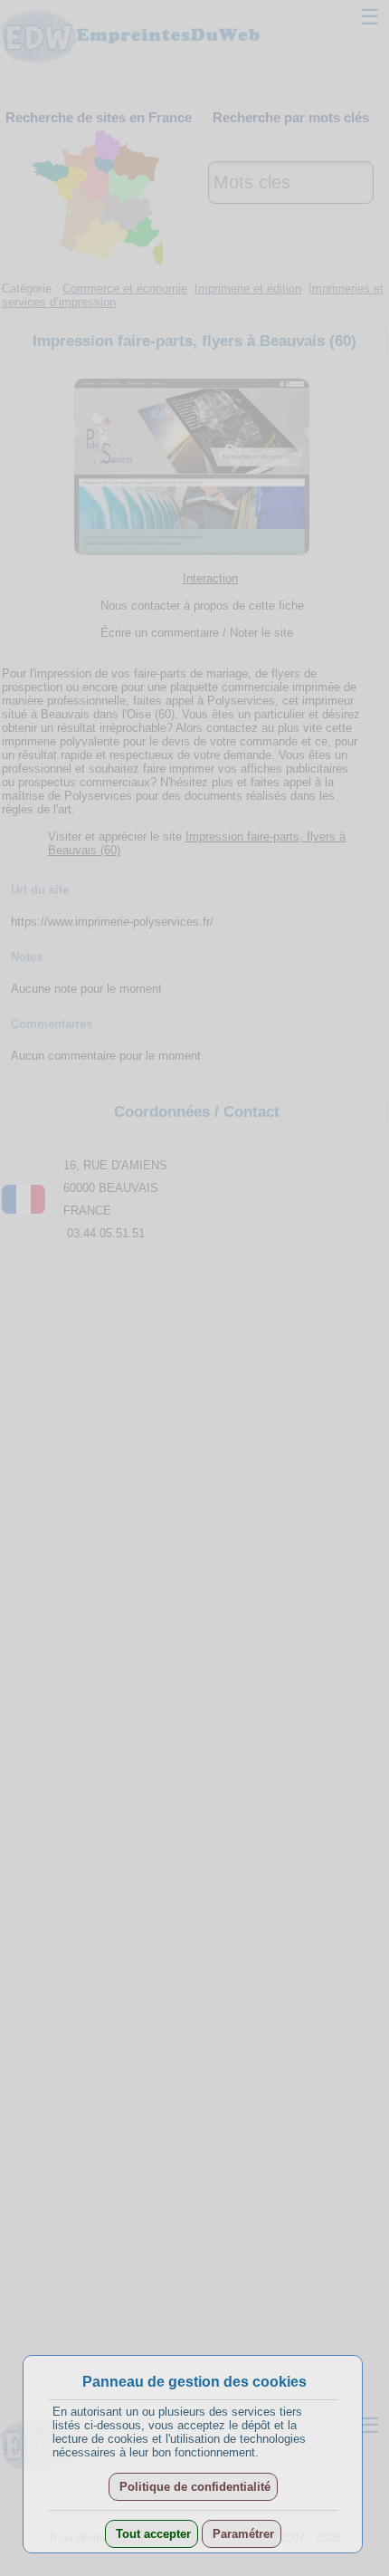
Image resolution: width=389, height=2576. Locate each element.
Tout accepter (152, 2534)
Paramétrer (242, 2534)
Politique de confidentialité (193, 2487)
